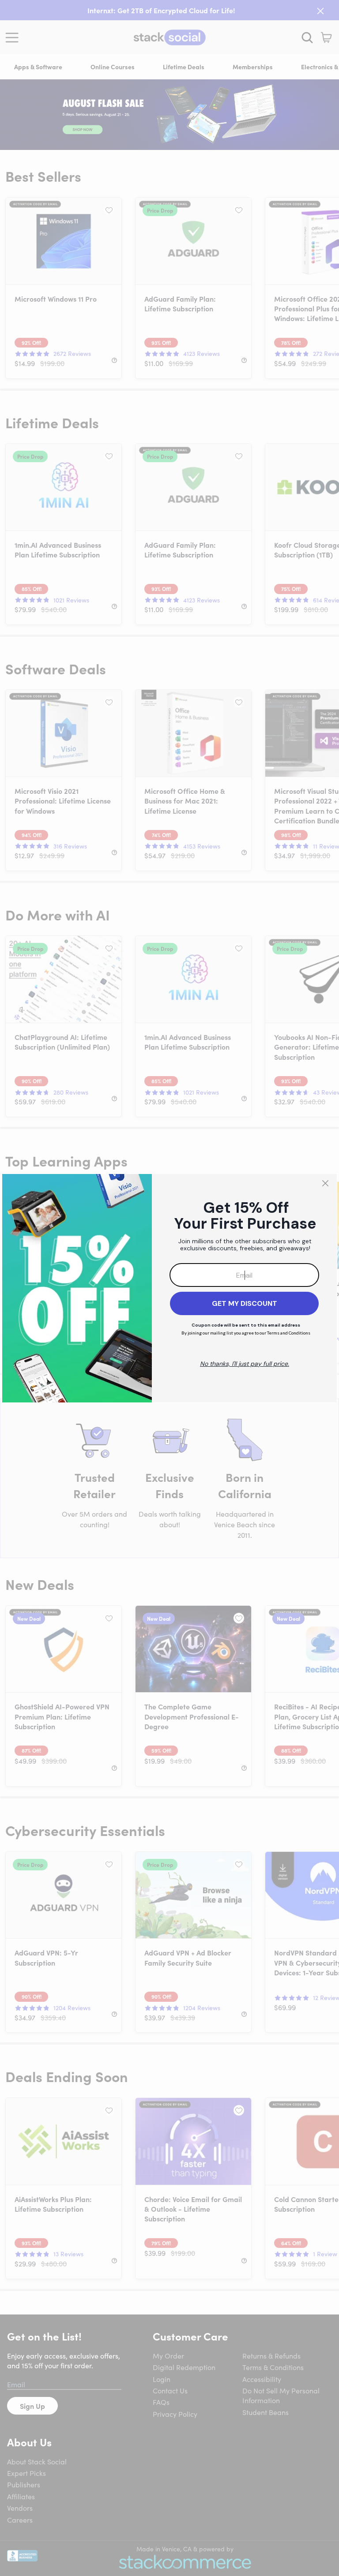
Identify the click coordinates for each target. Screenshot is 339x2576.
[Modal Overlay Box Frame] (169, 1288)
